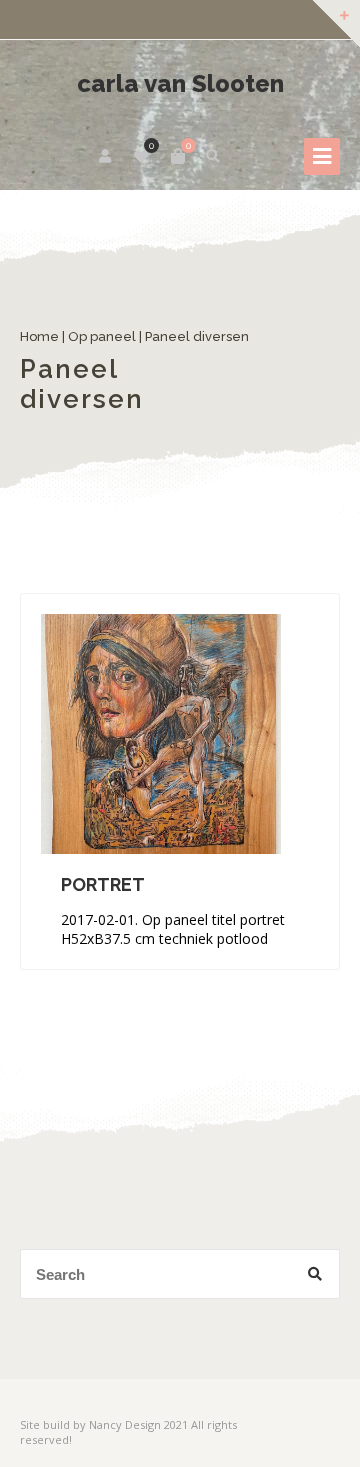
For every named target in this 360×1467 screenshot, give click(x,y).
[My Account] (106, 156)
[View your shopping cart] (178, 156)
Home (39, 336)
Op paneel (102, 336)
